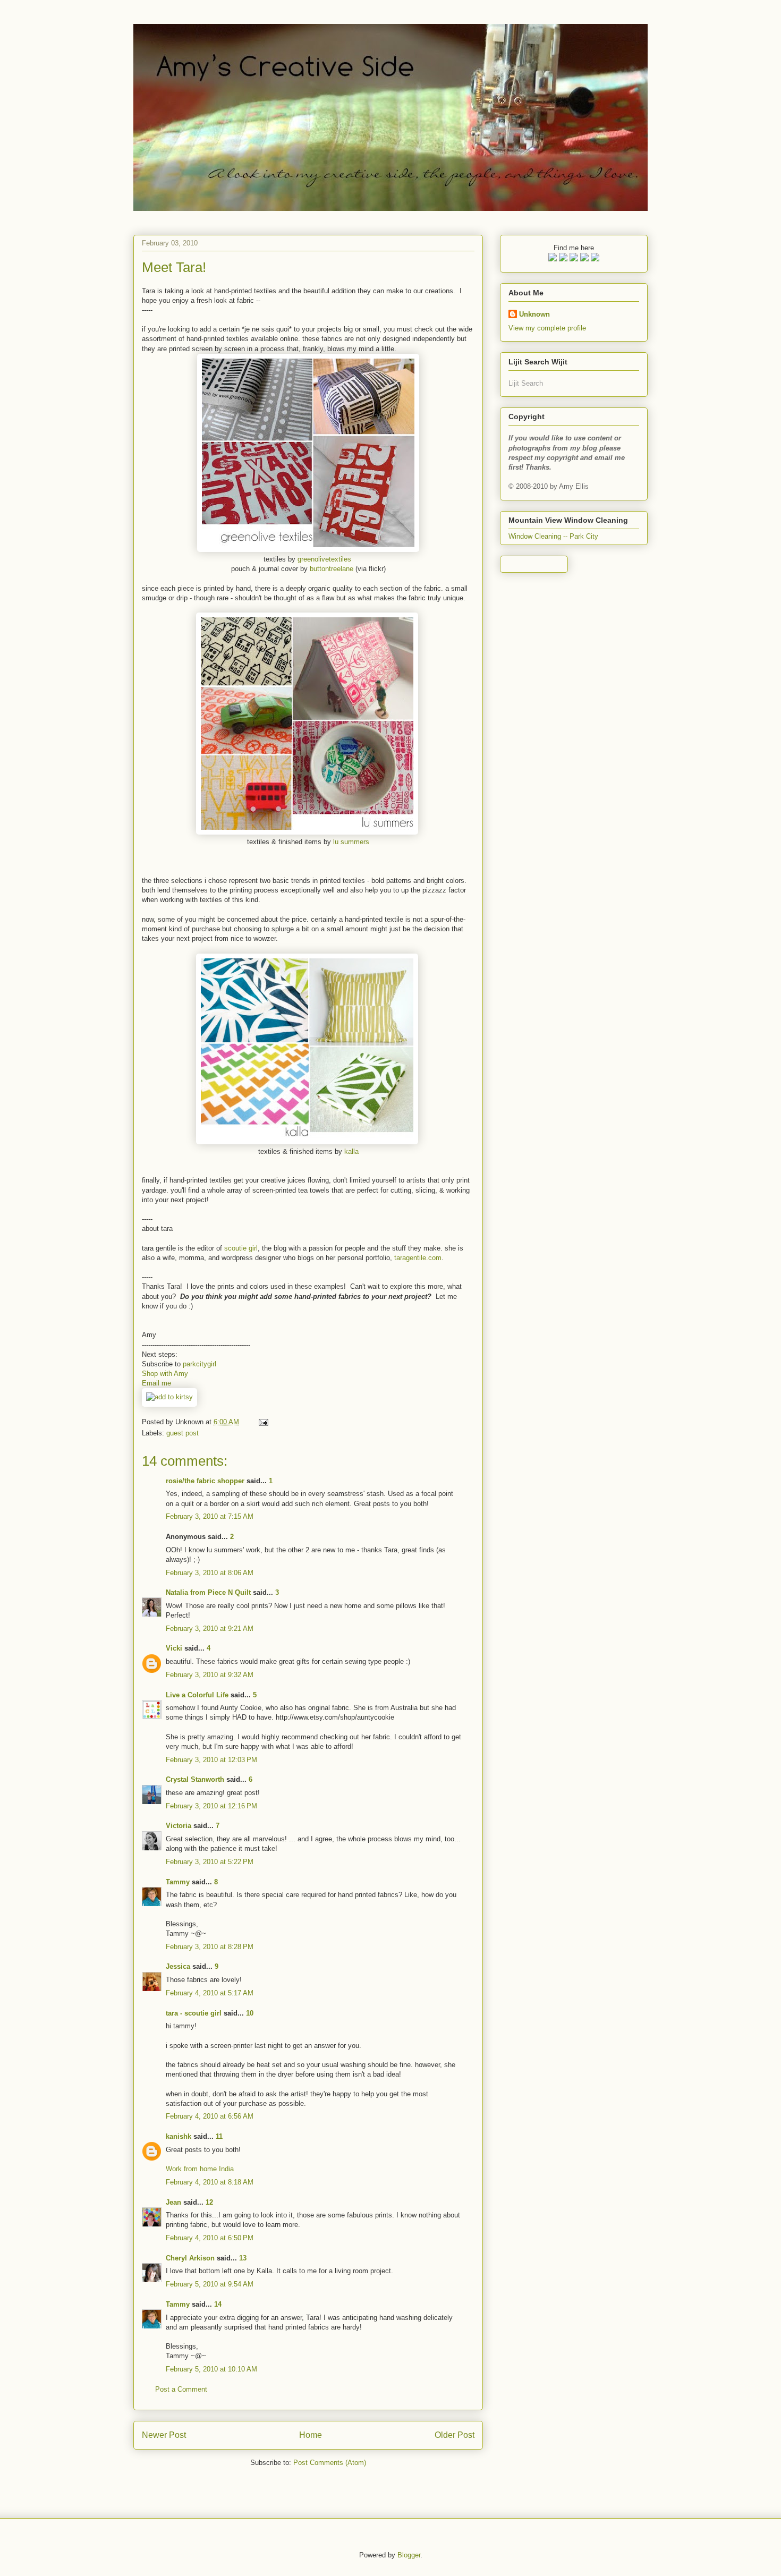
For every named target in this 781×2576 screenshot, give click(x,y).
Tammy (178, 1882)
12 (209, 2202)
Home (311, 2435)
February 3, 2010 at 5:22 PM (210, 1862)
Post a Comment (181, 2389)
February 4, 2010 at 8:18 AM (210, 2182)
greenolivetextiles (324, 559)
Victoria (179, 1826)
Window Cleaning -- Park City (553, 536)
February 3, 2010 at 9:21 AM (210, 1629)
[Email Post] (262, 1422)
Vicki (174, 1648)
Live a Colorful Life (197, 1695)
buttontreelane (332, 569)
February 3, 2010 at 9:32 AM (210, 1675)
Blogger (409, 2555)
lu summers (351, 842)
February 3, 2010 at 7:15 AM (210, 1516)
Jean (175, 2202)
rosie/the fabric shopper (205, 1481)
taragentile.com (418, 1258)
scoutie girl (241, 1248)
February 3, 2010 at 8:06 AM (210, 1573)
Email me (156, 1383)
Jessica (178, 1966)
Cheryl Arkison (190, 2258)
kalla (351, 1151)
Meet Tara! (174, 267)
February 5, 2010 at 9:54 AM (210, 2284)
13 (243, 2258)
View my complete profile (547, 328)
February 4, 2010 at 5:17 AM (210, 1993)
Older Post (455, 2435)
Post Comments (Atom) (330, 2463)
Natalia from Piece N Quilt (208, 1592)
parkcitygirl (200, 1364)
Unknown (534, 314)
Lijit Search (526, 383)
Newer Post (164, 2435)
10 (250, 2013)
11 (219, 2136)
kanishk (179, 2136)
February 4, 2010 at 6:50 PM (210, 2238)
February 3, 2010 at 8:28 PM (210, 1947)
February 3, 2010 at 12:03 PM (211, 1760)
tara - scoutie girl (194, 2013)
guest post (182, 1433)
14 (218, 2304)
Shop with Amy (165, 1374)
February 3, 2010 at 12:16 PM (211, 1806)
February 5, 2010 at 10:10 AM (211, 2369)
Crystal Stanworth (195, 1779)
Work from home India (200, 2169)
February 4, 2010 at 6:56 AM (210, 2116)
